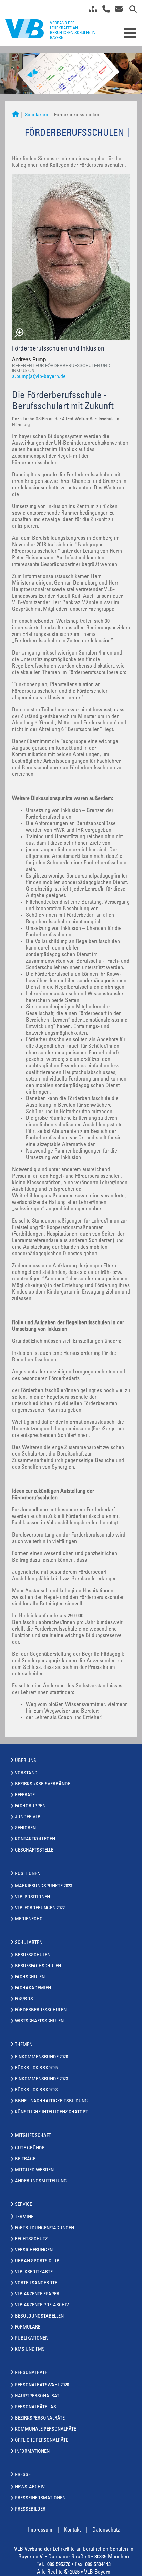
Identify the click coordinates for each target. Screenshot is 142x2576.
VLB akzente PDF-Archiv (42, 2305)
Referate (25, 1795)
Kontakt (72, 2530)
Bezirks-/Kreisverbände (43, 1784)
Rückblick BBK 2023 (36, 2090)
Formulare (28, 2327)
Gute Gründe (30, 2148)
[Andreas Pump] (71, 257)
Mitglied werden (34, 2170)
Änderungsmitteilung (41, 2181)
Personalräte (31, 2373)
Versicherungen (34, 2250)
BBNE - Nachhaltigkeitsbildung (51, 2101)
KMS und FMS (30, 2350)
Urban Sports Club (37, 2261)
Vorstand (26, 1773)
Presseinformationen (40, 2498)
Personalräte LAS (35, 2407)
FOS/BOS (24, 1999)
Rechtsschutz (31, 2239)
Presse (23, 2475)
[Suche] (130, 10)
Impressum (40, 2530)
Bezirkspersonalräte (40, 2418)
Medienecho (29, 1919)
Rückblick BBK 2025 (36, 2068)
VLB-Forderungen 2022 (40, 1908)
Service (23, 2205)
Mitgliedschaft (33, 2136)
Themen (24, 2045)
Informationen (32, 2452)
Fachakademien (33, 1988)
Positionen (28, 1874)
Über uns (26, 1761)
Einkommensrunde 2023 (41, 2079)
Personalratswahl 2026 (42, 2385)
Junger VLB (28, 1817)
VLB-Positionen (32, 1897)
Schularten (37, 115)
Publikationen (32, 2339)
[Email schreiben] (117, 10)
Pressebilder (30, 2509)
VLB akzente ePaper (37, 2294)
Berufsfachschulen (38, 1966)
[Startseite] (16, 115)
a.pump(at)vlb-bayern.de (39, 377)
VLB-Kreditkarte (34, 2272)
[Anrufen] (104, 10)
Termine (24, 2217)
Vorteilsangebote (36, 2283)
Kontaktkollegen (35, 1839)
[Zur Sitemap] (90, 10)
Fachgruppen (30, 1806)
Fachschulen (30, 1977)
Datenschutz (106, 2530)
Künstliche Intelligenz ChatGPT (51, 2112)
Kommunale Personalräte (45, 2430)
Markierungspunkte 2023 (43, 1886)
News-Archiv (30, 2487)
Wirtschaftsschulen (39, 2021)
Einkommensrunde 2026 (41, 2057)
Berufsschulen (33, 1955)
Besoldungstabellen (39, 2316)
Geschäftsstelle (34, 1850)
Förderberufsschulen (41, 2010)
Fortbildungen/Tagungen (44, 2228)
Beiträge (25, 2159)
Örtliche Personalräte (42, 2441)
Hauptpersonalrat (37, 2396)
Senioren (25, 1828)
